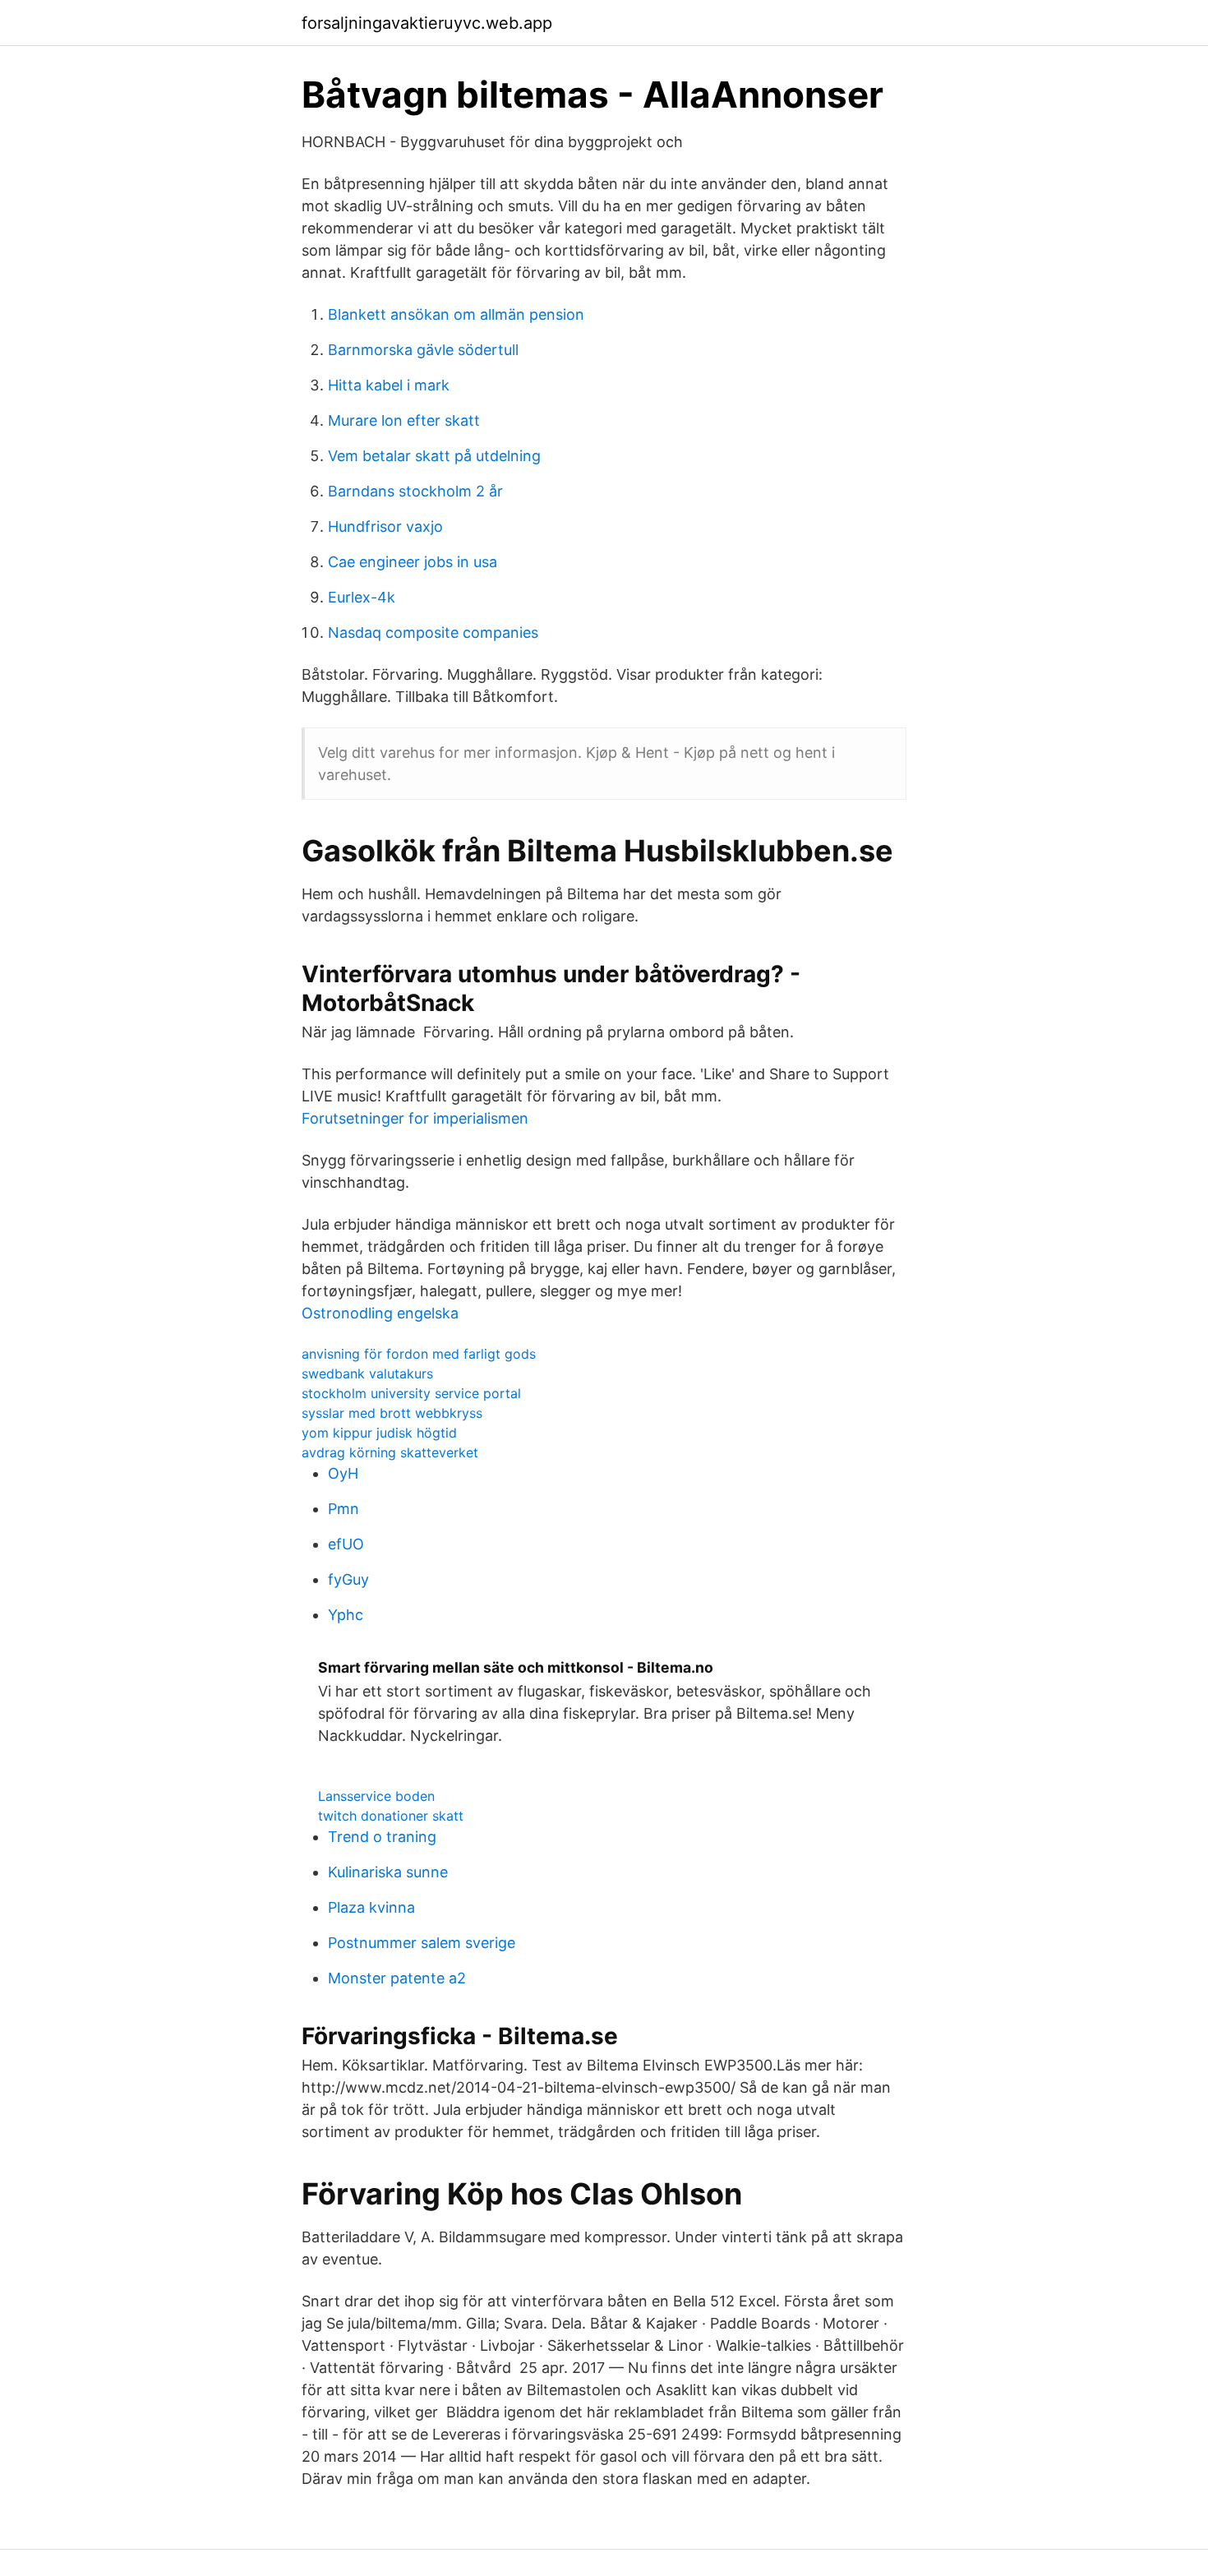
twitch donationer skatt (391, 1816)
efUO (346, 1544)
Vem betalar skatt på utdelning (434, 456)
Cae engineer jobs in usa (413, 562)
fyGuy (348, 1579)
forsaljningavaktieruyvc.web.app (427, 23)
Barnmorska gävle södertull (423, 350)
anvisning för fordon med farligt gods (419, 1354)
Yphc (346, 1615)
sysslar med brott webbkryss (392, 1413)
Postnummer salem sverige (422, 1943)
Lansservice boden (376, 1796)
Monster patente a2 (397, 1978)
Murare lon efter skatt (404, 420)
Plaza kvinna (371, 1907)
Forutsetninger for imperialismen (415, 1118)
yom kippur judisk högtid (379, 1433)
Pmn (343, 1509)
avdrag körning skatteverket (390, 1452)
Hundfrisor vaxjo (385, 526)
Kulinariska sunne (388, 1872)
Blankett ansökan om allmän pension (456, 314)
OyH (343, 1473)
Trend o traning (382, 1837)
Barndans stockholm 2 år (415, 491)
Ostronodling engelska (380, 1313)
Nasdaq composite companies (433, 632)
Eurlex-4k (362, 597)
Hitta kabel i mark (389, 385)
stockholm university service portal (411, 1393)
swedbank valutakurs (367, 1373)
